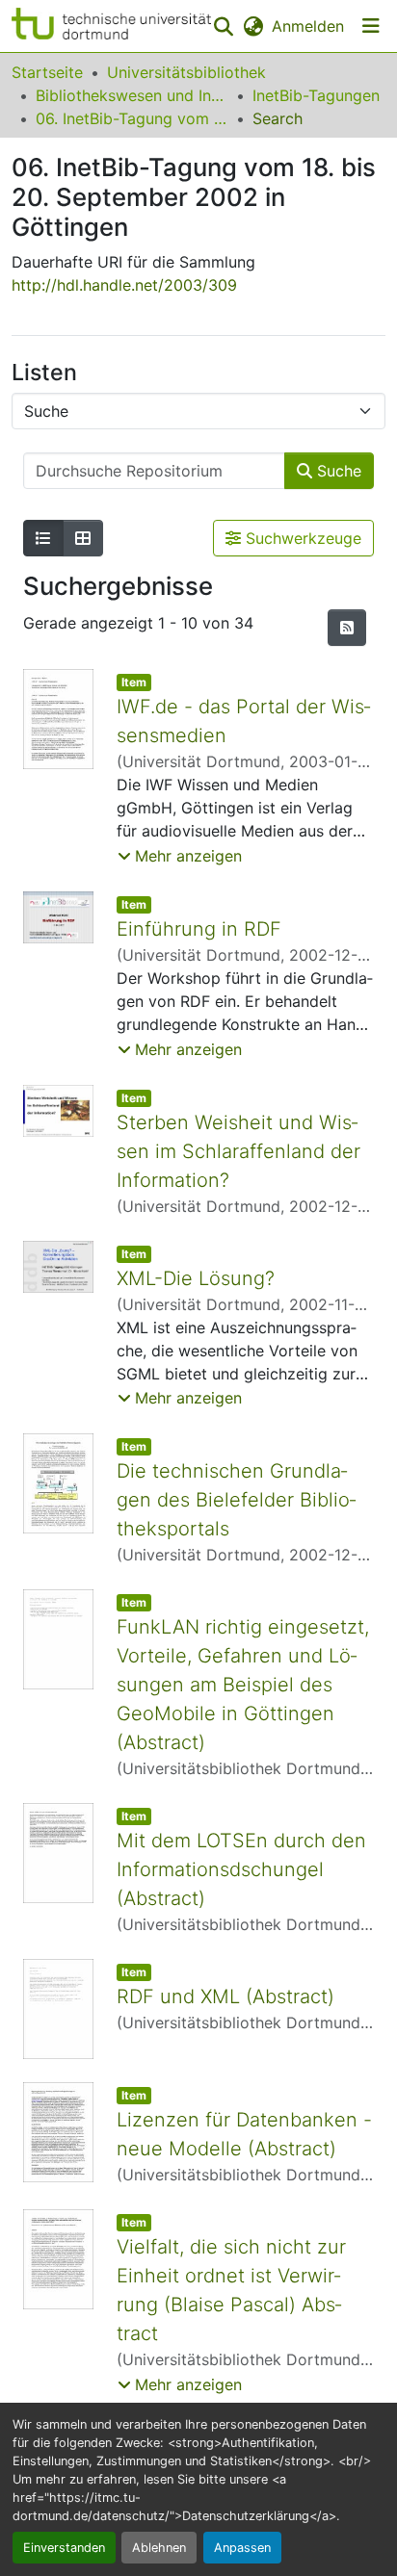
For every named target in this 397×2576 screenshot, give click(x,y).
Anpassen (242, 2548)
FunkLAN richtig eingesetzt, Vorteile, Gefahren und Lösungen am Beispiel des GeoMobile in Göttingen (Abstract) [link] (243, 1685)
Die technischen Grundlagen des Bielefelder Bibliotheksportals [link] (236, 1500)
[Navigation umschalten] (371, 26)
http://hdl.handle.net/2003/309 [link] (124, 285)
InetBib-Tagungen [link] (316, 95)
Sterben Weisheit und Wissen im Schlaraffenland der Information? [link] (238, 1151)
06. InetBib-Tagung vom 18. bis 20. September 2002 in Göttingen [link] (132, 118)
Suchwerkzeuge (301, 538)
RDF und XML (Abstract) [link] (225, 1996)
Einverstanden (64, 2548)
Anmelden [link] (308, 26)
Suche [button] (337, 471)
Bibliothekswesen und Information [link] (132, 95)
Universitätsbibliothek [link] (186, 72)
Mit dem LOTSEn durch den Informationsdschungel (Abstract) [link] (241, 1869)
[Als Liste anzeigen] (43, 538)
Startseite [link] (47, 72)
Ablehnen (159, 2548)
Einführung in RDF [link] (199, 929)
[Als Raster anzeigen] (83, 538)
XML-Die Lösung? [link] (196, 1278)
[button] (111, 26)
